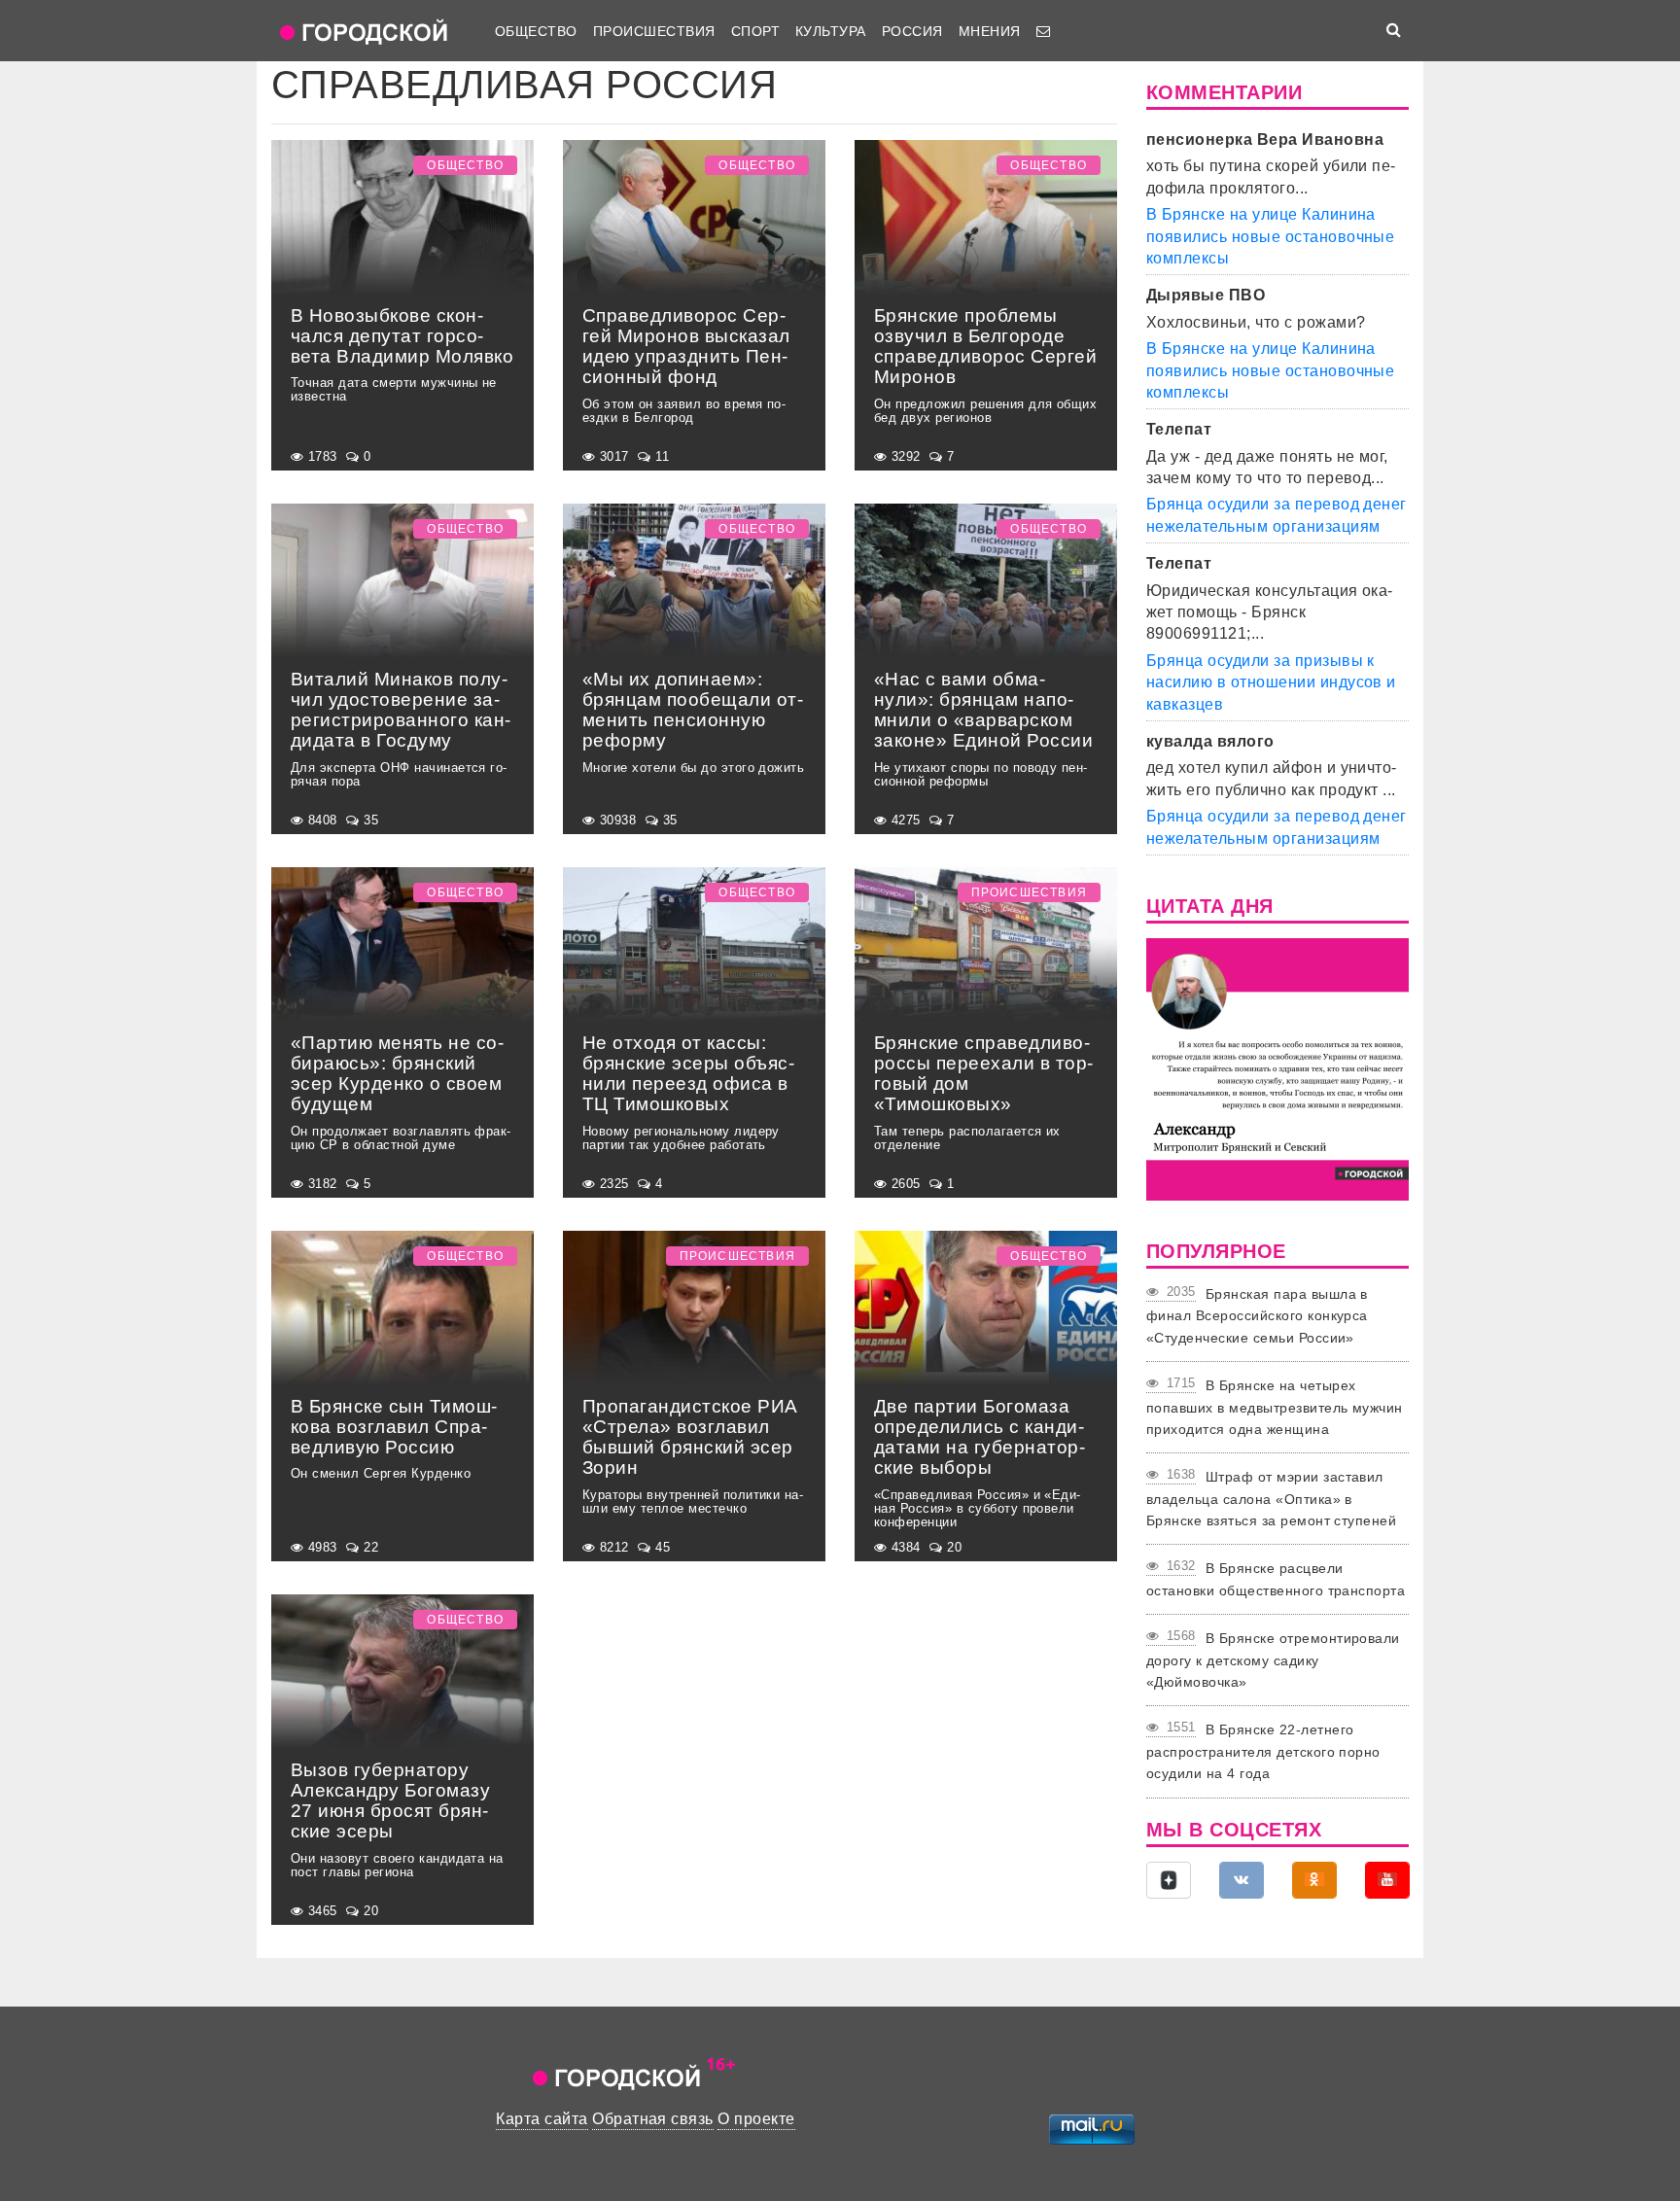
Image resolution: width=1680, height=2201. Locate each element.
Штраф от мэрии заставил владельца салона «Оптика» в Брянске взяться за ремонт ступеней (1271, 1499)
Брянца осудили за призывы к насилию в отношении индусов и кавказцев (1271, 682)
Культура (831, 31)
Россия (912, 31)
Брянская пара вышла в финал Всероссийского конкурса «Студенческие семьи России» (1257, 1316)
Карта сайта (542, 2119)
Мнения (990, 31)
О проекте (756, 2119)
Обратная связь (653, 2119)
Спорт (755, 31)
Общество (536, 31)
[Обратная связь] (1043, 31)
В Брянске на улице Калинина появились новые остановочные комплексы (1270, 236)
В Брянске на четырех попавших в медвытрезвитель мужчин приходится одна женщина (1275, 1407)
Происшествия (654, 31)
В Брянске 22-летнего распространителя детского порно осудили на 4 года (1263, 1751)
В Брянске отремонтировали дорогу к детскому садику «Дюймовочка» (1273, 1660)
